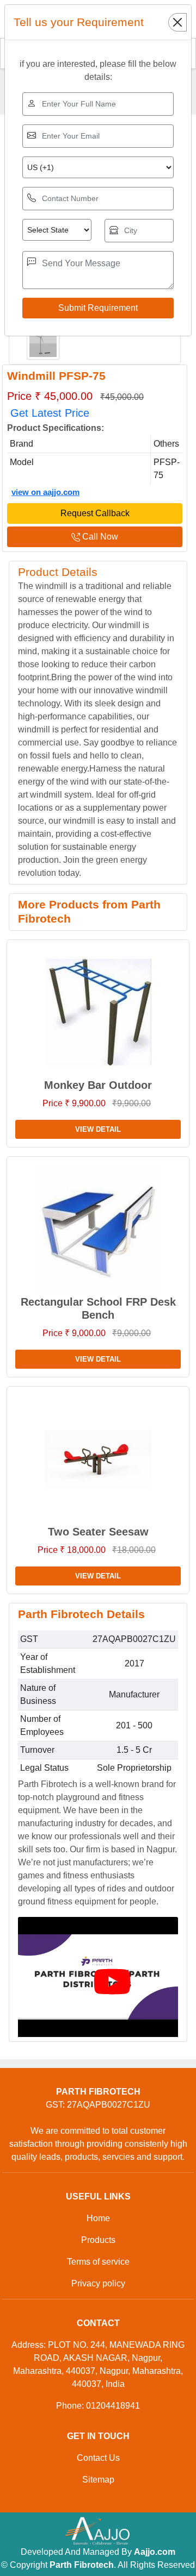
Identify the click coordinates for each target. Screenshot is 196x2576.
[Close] (177, 22)
